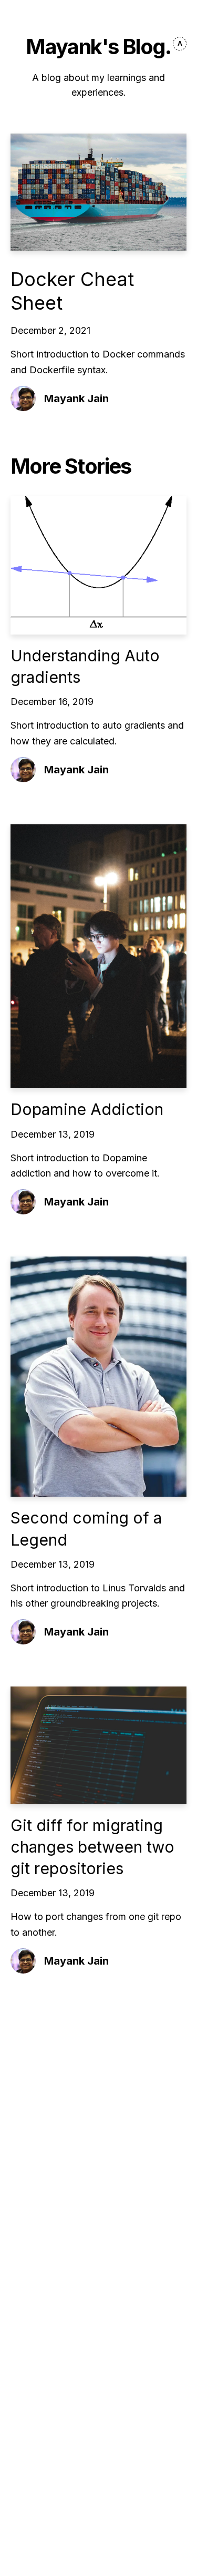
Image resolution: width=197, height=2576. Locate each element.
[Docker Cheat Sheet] (98, 192)
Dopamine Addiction (87, 1109)
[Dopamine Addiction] (98, 957)
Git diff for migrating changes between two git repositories (92, 1847)
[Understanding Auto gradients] (98, 565)
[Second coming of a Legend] (98, 1377)
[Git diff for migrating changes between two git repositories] (98, 1745)
